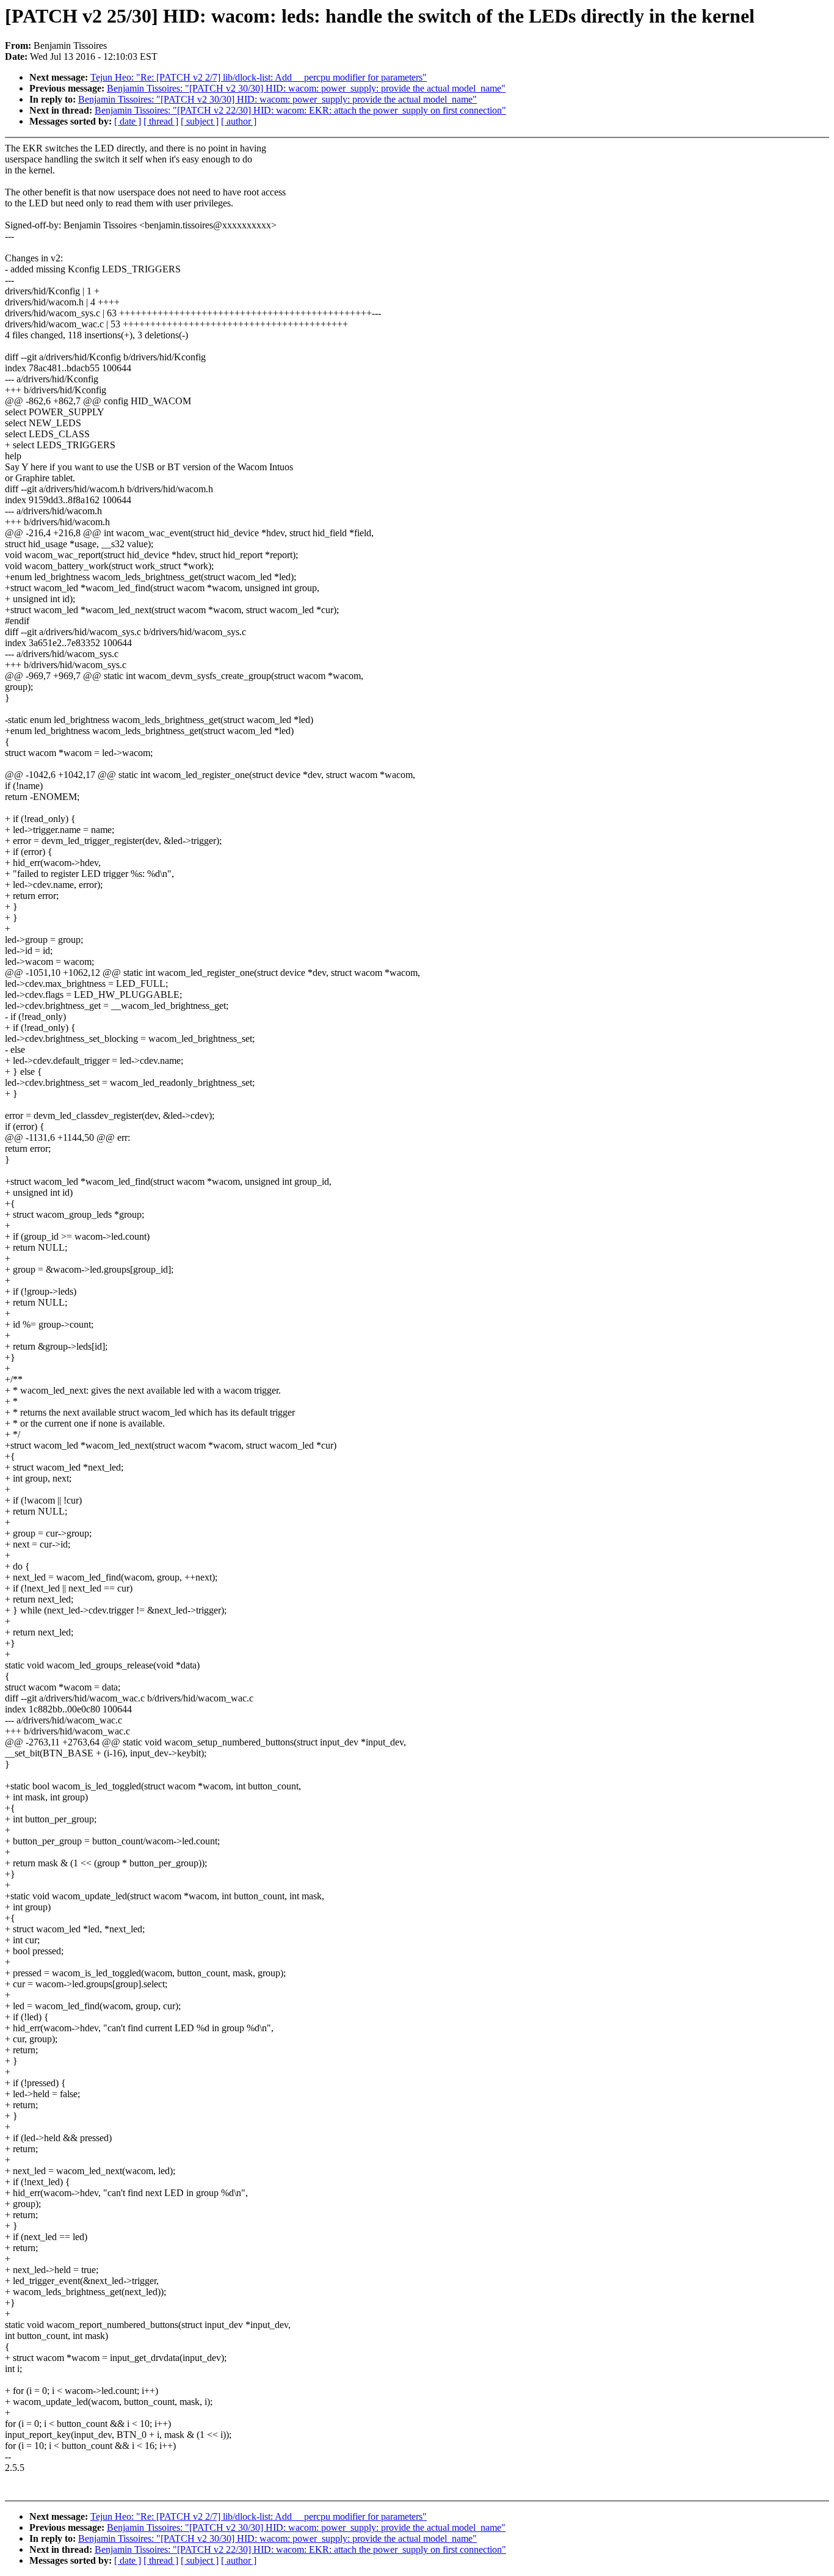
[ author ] (239, 121)
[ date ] (128, 121)
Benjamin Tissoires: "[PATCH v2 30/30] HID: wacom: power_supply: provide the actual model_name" (306, 88)
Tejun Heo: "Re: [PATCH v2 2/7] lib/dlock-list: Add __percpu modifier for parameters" (259, 77)
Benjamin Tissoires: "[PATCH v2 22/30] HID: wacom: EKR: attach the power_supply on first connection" (300, 110)
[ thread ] (161, 121)
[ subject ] (200, 121)
